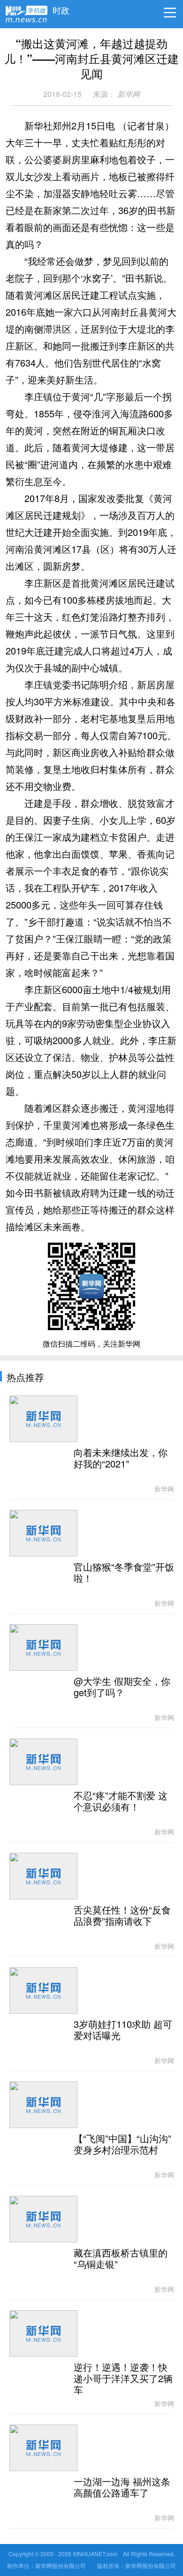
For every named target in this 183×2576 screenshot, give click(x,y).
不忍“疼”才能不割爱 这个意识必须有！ (121, 1802)
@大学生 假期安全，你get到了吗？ (122, 1687)
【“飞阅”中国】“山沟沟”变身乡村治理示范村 (122, 2145)
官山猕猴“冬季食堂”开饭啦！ (124, 1573)
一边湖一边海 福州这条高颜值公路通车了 (122, 2488)
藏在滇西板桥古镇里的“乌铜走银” (121, 2259)
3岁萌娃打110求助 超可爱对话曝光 (123, 2030)
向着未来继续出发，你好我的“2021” (121, 1459)
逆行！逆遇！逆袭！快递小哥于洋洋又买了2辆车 (123, 2379)
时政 (61, 8)
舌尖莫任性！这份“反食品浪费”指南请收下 (122, 1916)
